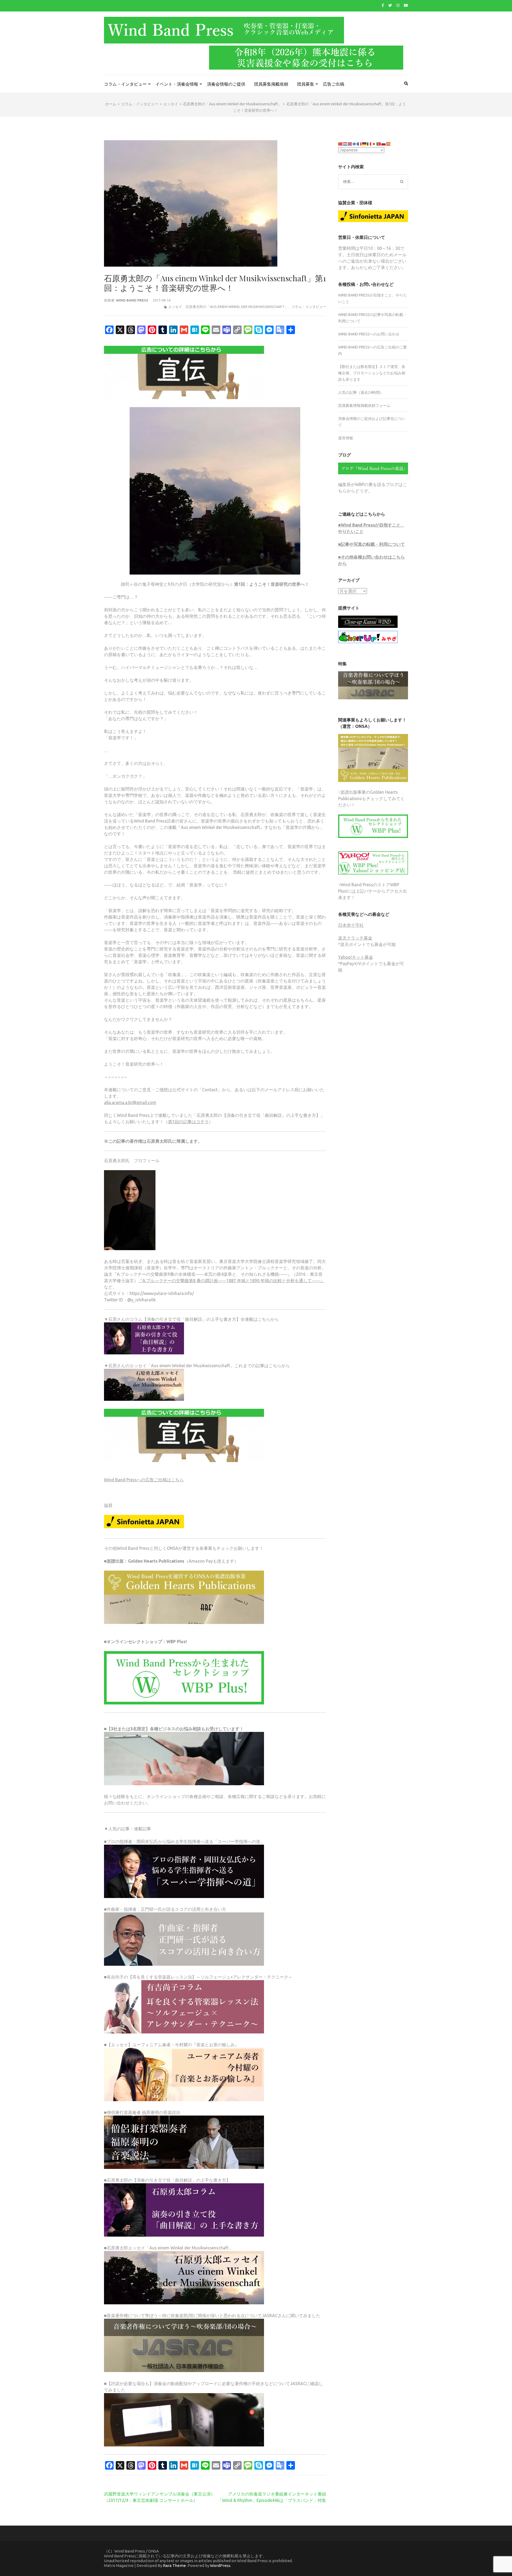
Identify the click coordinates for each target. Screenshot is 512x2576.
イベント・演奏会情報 (177, 84)
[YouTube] (406, 5)
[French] (360, 143)
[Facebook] (383, 5)
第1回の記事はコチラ (188, 1122)
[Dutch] (345, 143)
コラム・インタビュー (125, 84)
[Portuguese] (379, 143)
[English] (350, 143)
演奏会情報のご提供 (226, 84)
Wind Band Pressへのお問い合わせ (369, 334)
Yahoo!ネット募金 (356, 957)
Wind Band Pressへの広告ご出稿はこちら (144, 1480)
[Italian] (369, 143)
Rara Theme (174, 2565)
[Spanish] (389, 143)
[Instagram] (398, 5)
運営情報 (346, 438)
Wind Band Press (132, 300)
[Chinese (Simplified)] (341, 143)
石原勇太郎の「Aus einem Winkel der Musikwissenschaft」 (237, 307)
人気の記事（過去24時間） (361, 392)
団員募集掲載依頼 (271, 84)
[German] (365, 143)
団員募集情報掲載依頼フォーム (364, 406)
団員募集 (306, 84)
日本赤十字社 (351, 925)
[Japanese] (374, 143)
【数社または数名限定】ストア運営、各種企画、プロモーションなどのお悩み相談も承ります (372, 373)
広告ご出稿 (334, 84)
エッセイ (175, 307)
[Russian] (384, 143)
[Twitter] (390, 5)
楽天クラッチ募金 (355, 938)
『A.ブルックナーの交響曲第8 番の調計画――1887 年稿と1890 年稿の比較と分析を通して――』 (231, 1281)
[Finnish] (355, 143)
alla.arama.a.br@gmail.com (130, 1102)
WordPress (220, 2565)
